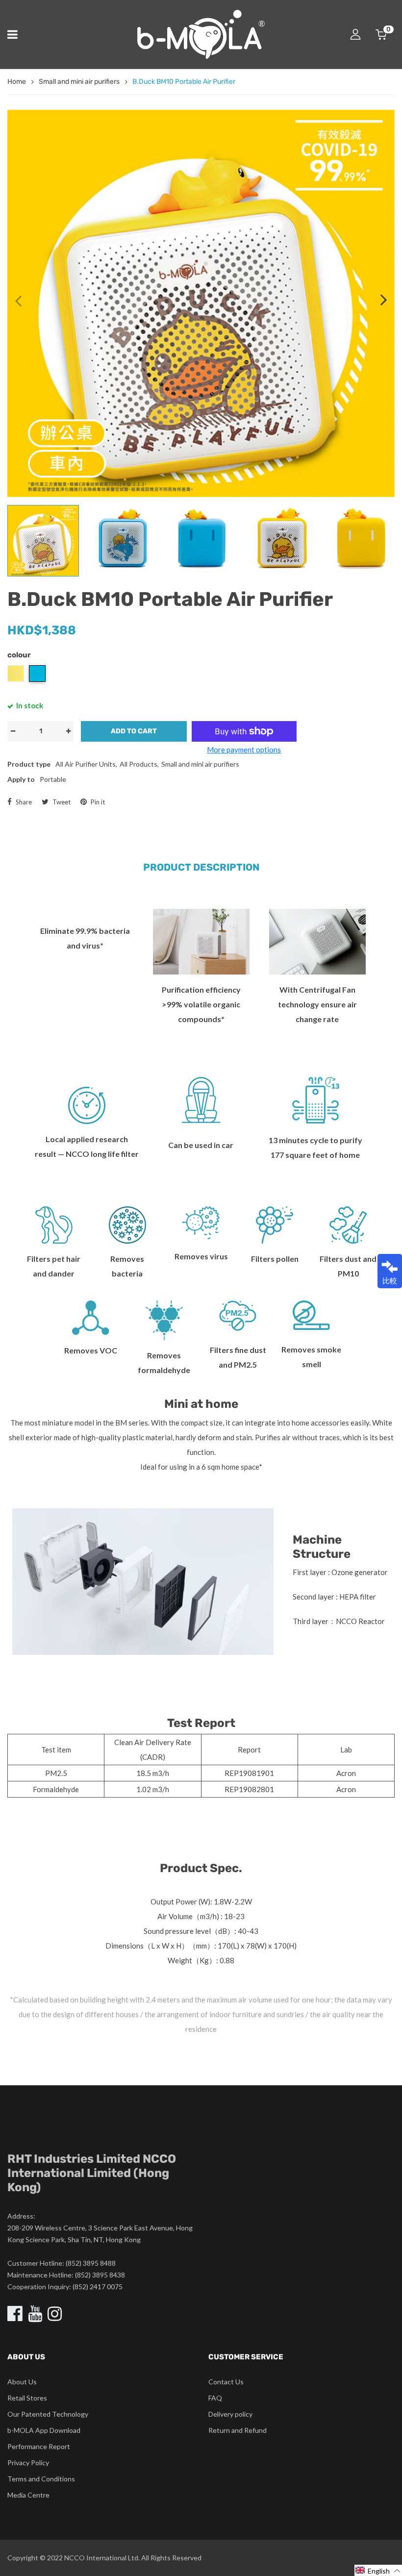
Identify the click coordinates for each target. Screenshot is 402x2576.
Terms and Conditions (41, 2479)
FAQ (215, 2398)
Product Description (201, 867)
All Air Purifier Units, (86, 764)
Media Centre (28, 2495)
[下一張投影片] (384, 300)
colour (19, 655)
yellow (16, 674)
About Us (22, 2382)
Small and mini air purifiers (200, 764)
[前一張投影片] (18, 300)
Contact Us (226, 2382)
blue (37, 674)
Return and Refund (238, 2430)
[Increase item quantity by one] (68, 731)
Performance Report (39, 2446)
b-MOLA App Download (44, 2430)
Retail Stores (27, 2398)
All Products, (139, 764)
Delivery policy (230, 2414)
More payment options (244, 750)
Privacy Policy (28, 2463)
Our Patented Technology (48, 2414)
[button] (378, 2570)
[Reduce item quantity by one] (13, 731)
